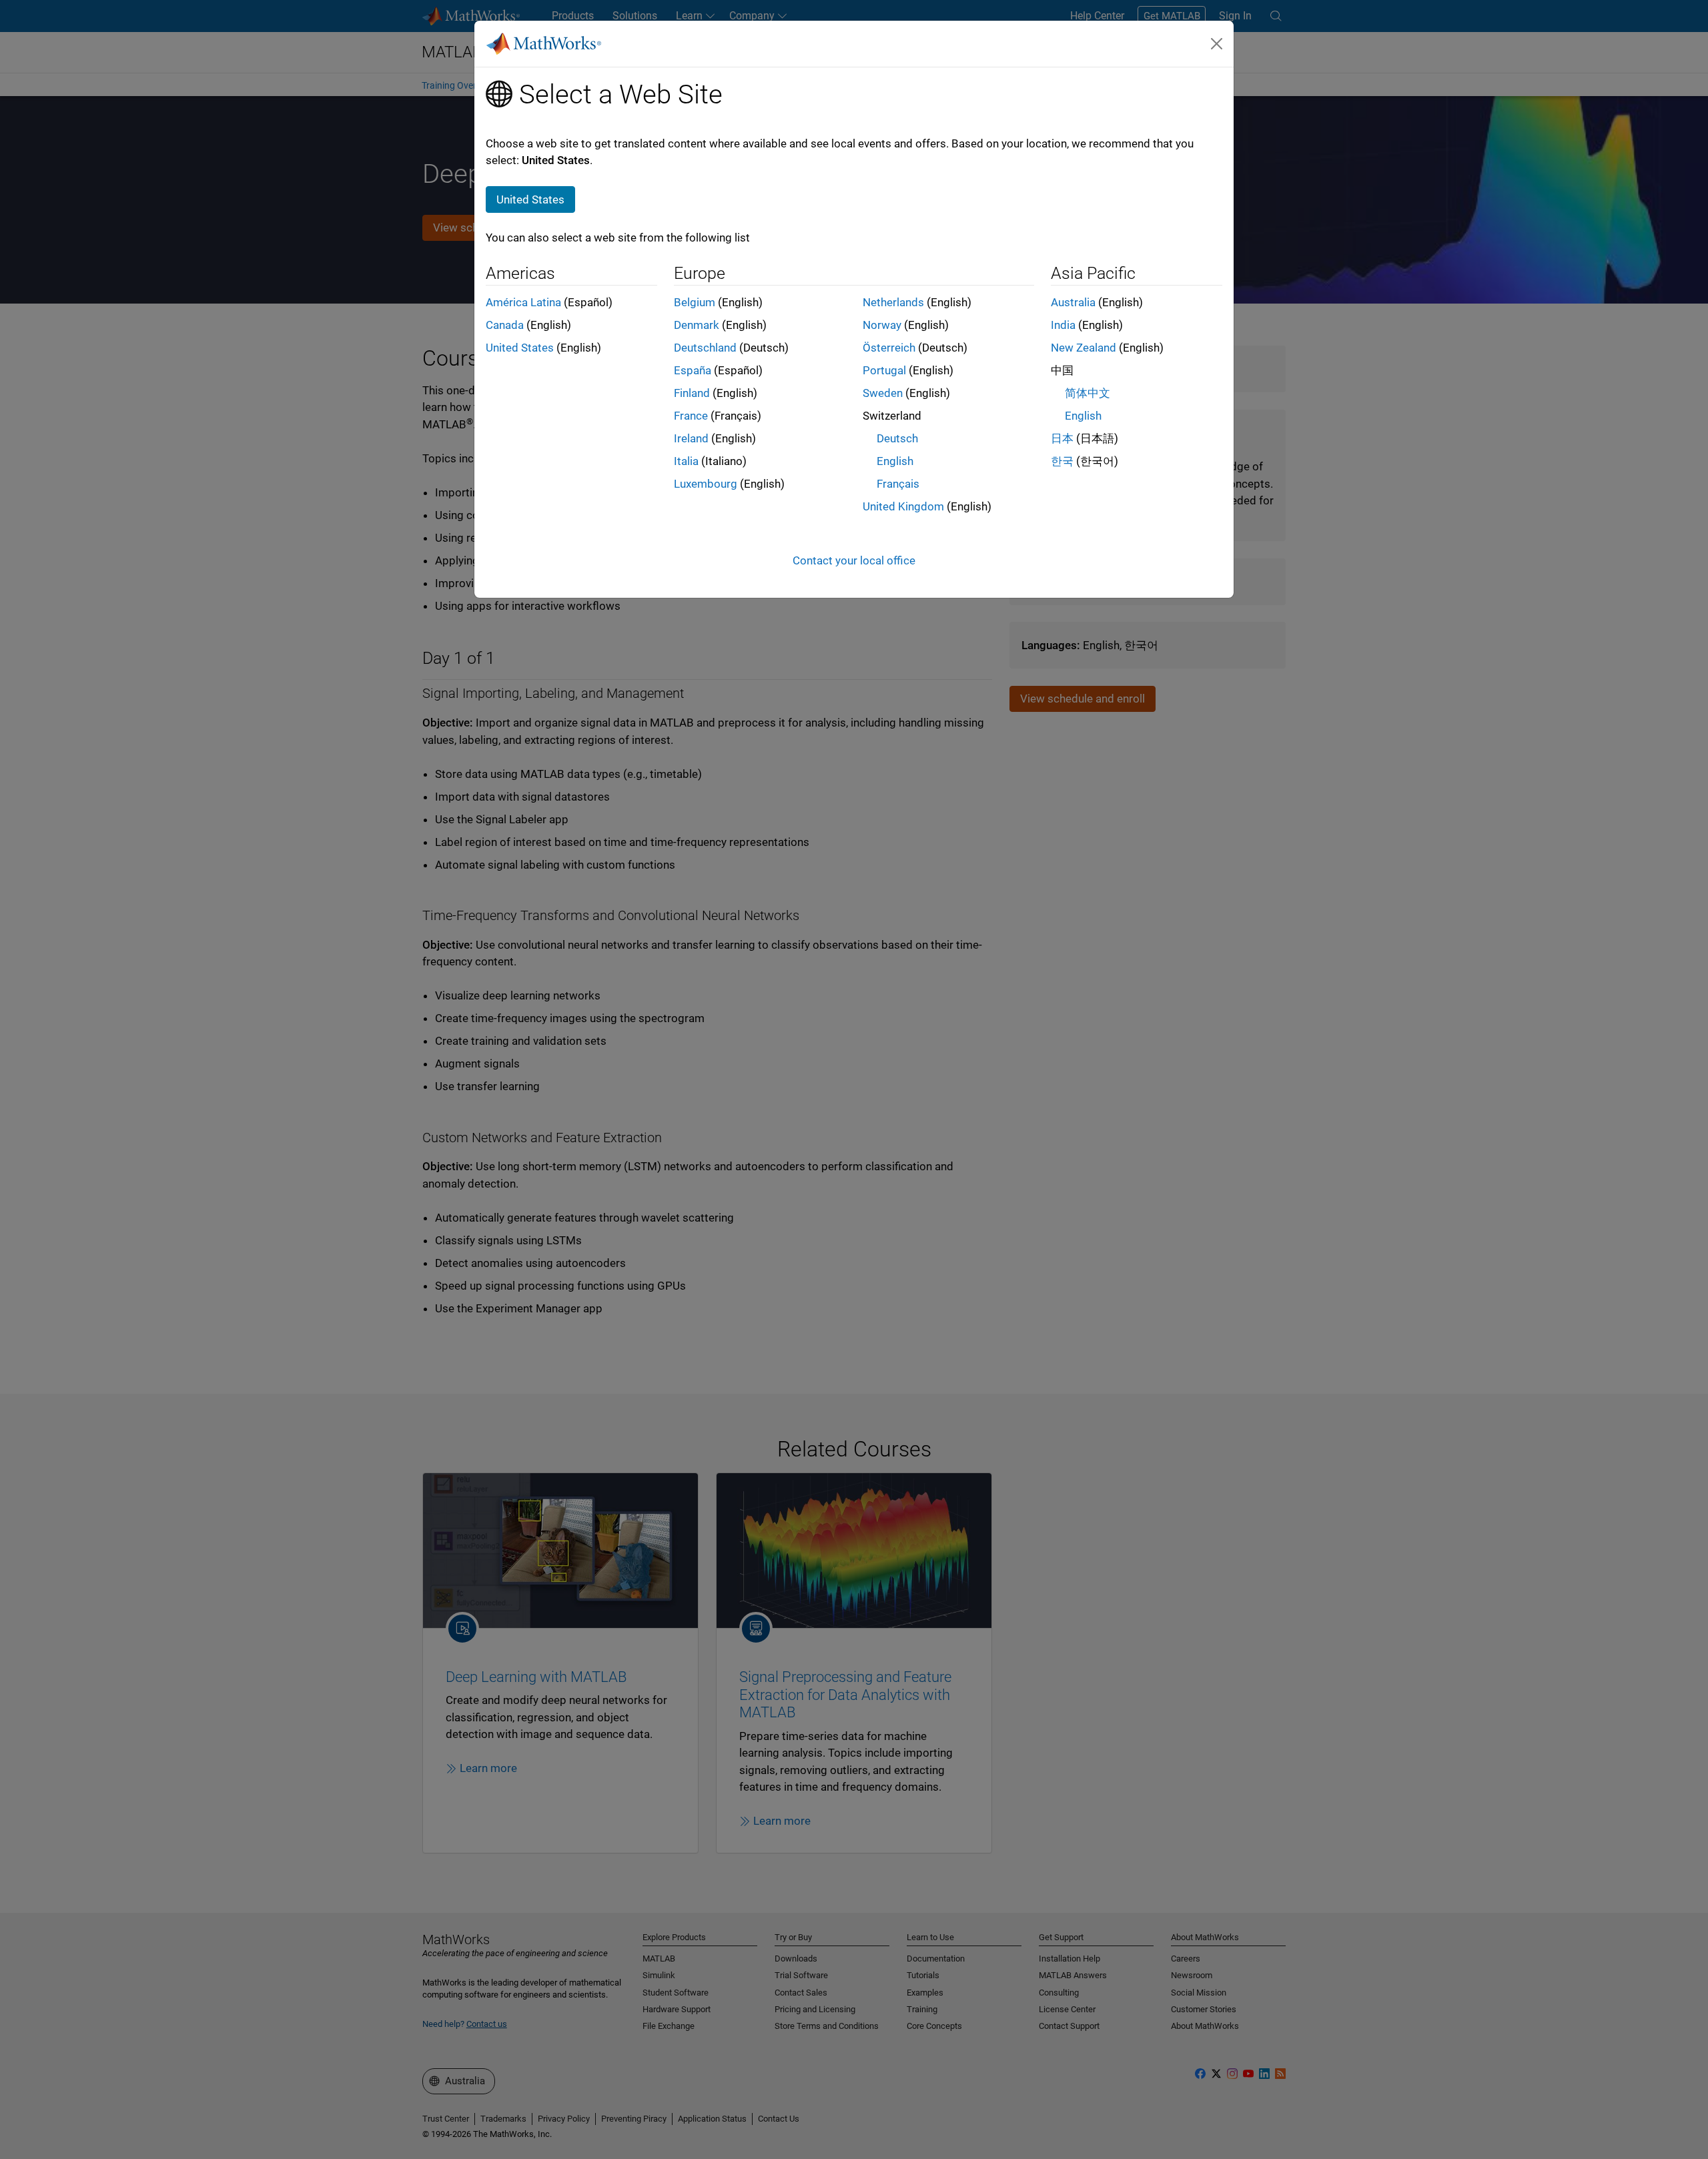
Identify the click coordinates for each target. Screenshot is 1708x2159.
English (895, 461)
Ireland (691, 438)
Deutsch (897, 438)
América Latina (523, 302)
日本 (1062, 438)
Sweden (883, 393)
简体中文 (1088, 393)
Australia (1073, 302)
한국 (1062, 461)
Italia (686, 461)
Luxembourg (706, 484)
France (691, 416)
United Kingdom (903, 506)
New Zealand (1084, 348)
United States (520, 348)
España (693, 370)
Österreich (889, 348)
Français (898, 484)
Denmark (697, 325)
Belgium (695, 302)
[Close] (1217, 43)
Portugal (884, 370)
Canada (505, 325)
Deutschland (705, 348)
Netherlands (893, 302)
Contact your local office (854, 560)
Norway (882, 325)
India (1063, 325)
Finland (692, 393)
